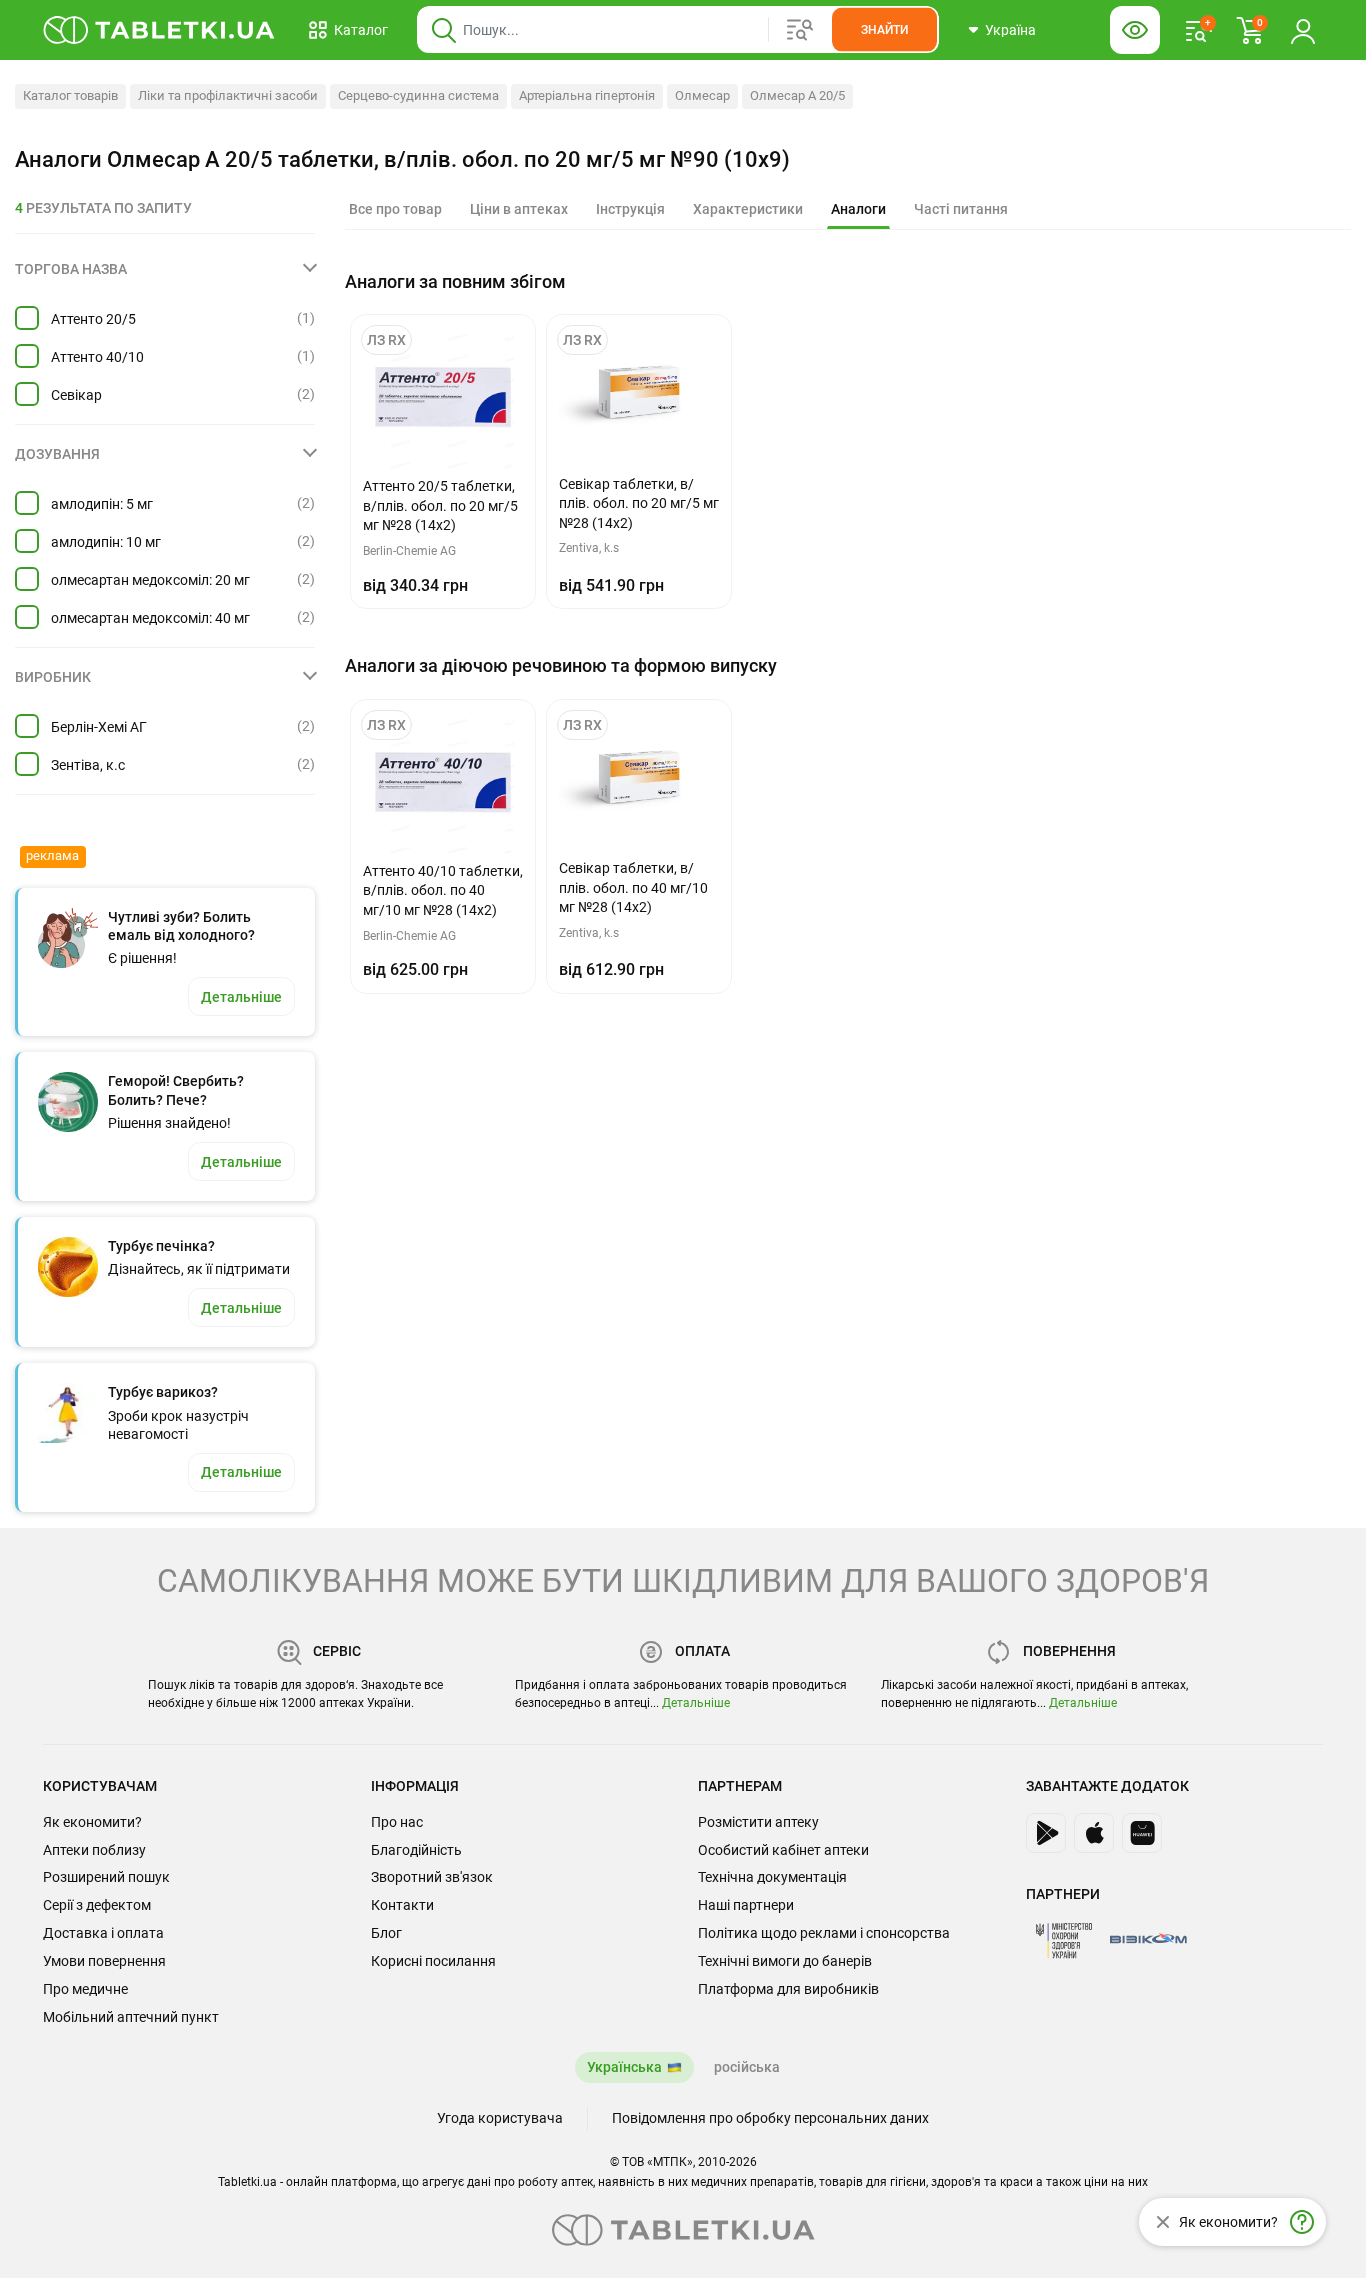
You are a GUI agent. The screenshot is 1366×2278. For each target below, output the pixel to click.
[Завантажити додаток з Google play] (1046, 1833)
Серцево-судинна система (418, 95)
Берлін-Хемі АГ (99, 727)
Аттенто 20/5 (93, 319)
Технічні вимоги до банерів (785, 1961)
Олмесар (702, 95)
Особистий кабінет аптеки (783, 1850)
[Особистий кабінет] (1303, 30)
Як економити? (92, 1822)
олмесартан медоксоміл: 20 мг (150, 580)
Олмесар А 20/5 (797, 95)
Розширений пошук (106, 1877)
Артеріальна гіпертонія (587, 95)
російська (747, 2067)
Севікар (76, 395)
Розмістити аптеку (758, 1822)
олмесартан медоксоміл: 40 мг (150, 618)
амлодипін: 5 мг (102, 504)
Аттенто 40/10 (97, 357)
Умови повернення (104, 1961)
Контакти (402, 1905)
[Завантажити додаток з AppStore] (1094, 1833)
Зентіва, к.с (88, 765)
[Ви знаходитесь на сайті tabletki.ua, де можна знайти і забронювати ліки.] (159, 30)
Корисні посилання (433, 1961)
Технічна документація (772, 1877)
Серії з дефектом (97, 1905)
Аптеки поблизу (94, 1850)
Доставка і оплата (103, 1933)
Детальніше (696, 1703)
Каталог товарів (70, 95)
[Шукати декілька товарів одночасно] (800, 30)
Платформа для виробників (788, 1989)
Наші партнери (746, 1905)
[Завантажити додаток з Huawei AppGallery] (1142, 1833)
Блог (386, 1933)
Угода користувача (500, 2118)
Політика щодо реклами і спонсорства (824, 1933)
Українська (624, 2067)
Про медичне (85, 1989)
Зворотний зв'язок (432, 1877)
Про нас (397, 1822)
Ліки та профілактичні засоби (228, 95)
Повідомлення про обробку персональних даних (770, 2118)
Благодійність (416, 1850)
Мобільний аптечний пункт (131, 2017)
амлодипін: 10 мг (106, 542)
